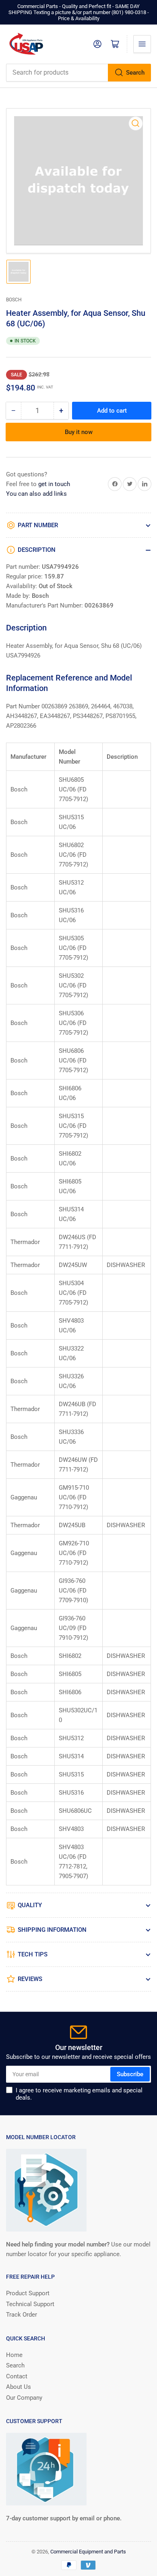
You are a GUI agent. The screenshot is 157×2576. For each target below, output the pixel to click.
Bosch (14, 300)
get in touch (54, 484)
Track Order (22, 2315)
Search (135, 73)
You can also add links (36, 494)
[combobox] (78, 73)
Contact (17, 2376)
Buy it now (79, 432)
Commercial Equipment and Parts (88, 2552)
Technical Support (30, 2304)
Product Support (28, 2293)
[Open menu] (142, 44)
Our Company (24, 2398)
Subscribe (130, 2074)
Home (14, 2355)
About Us (19, 2387)
